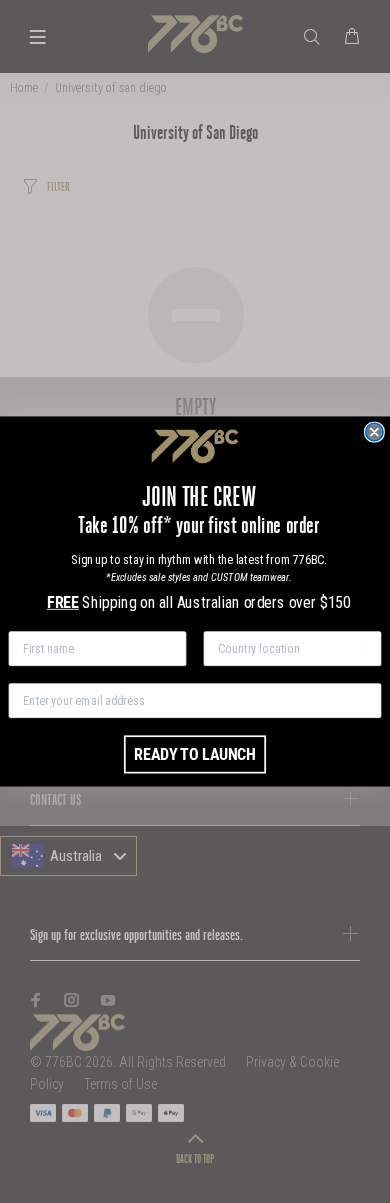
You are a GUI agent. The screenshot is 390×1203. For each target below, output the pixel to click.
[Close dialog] (374, 432)
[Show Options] (364, 648)
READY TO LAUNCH (194, 754)
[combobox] (287, 648)
